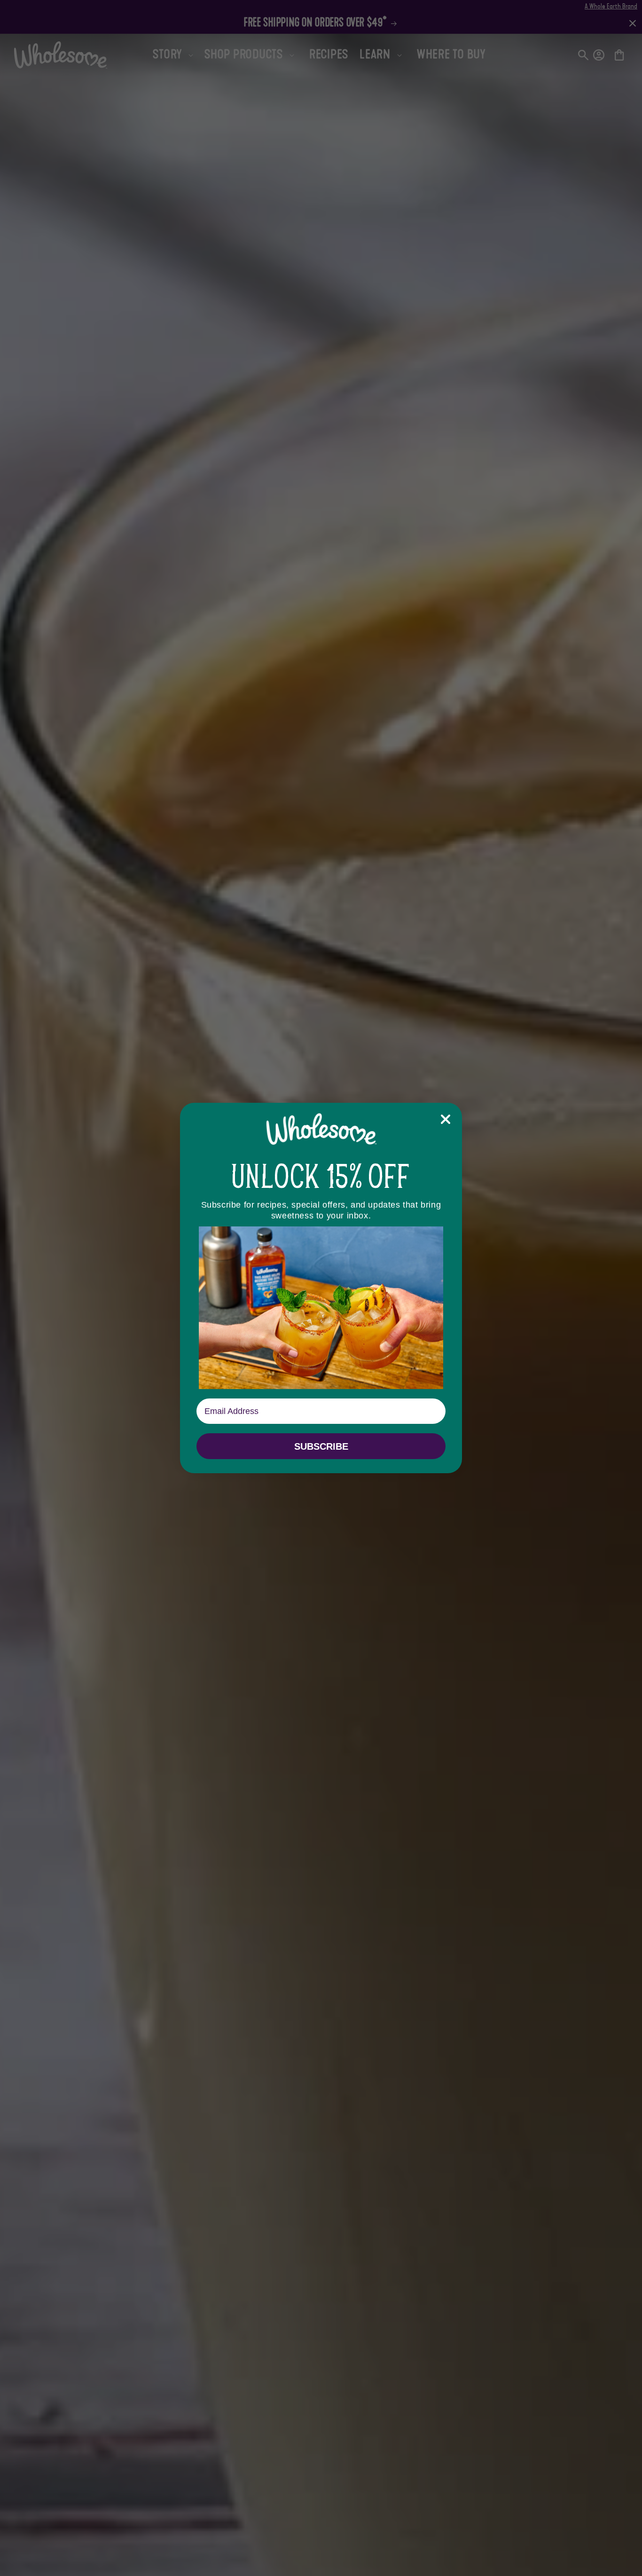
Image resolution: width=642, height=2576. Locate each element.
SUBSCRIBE (321, 1446)
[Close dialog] (446, 1119)
